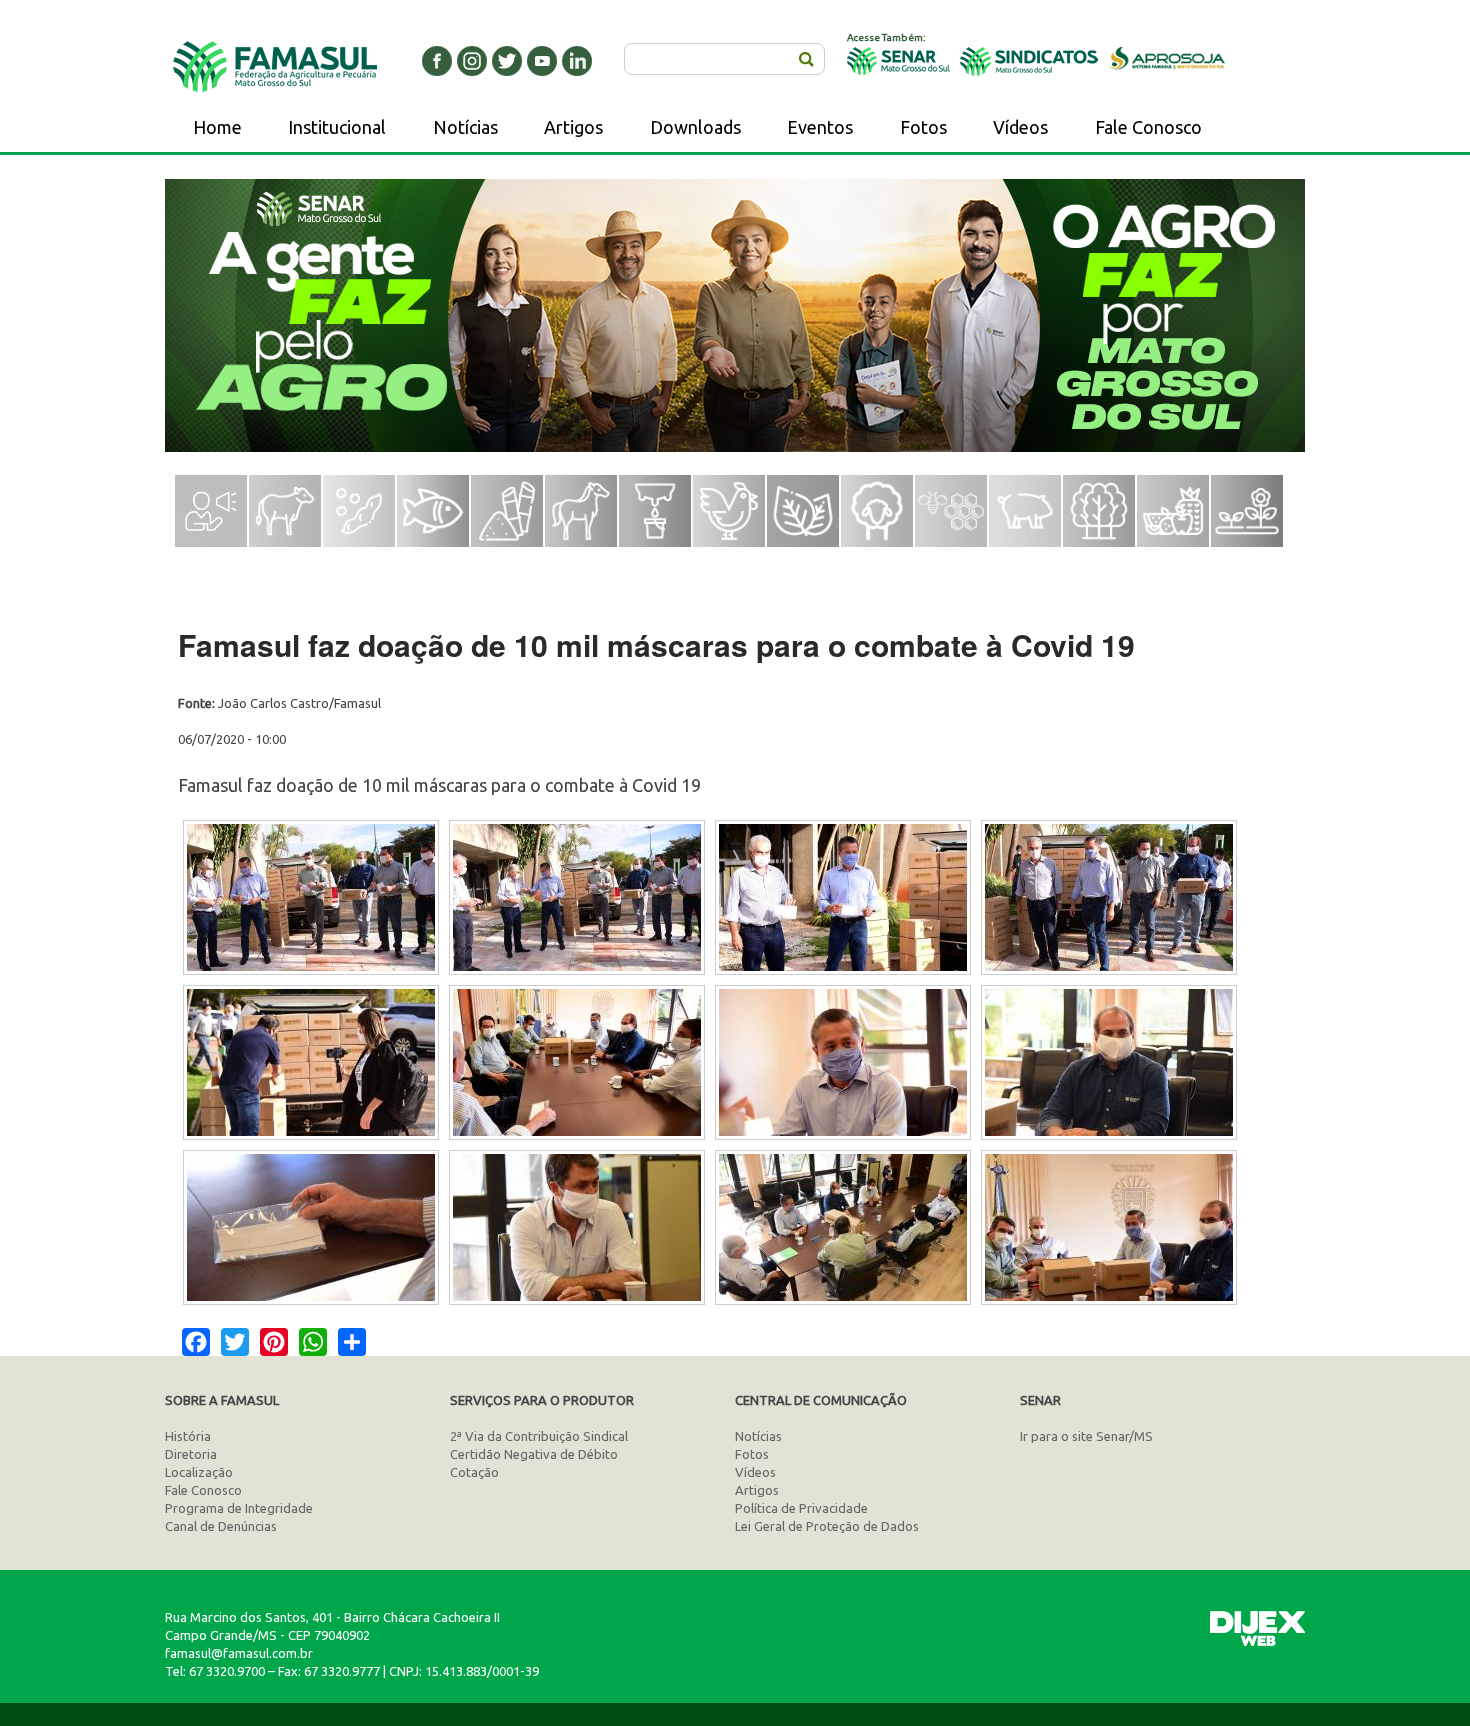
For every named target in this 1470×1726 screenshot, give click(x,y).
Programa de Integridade (239, 1508)
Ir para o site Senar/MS (1086, 1436)
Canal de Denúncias (221, 1526)
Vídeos (1020, 127)
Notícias (465, 127)
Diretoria (191, 1454)
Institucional (337, 127)
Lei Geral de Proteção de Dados (827, 1526)
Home (217, 127)
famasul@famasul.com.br (239, 1653)
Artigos (573, 127)
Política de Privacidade (801, 1508)
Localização (199, 1472)
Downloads (695, 127)
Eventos (820, 127)
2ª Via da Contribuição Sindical (539, 1436)
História (188, 1436)
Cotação (474, 1472)
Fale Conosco (1148, 127)
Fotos (923, 127)
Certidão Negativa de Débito (534, 1454)
